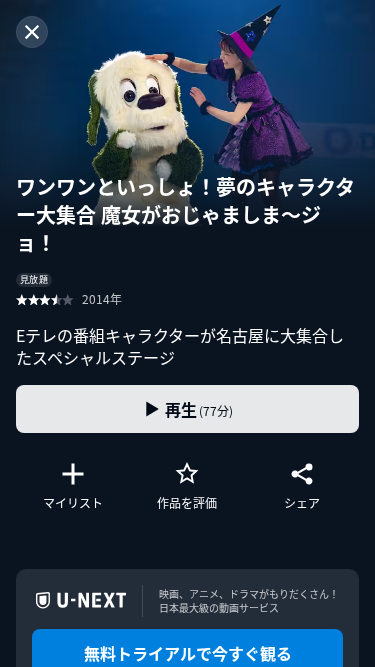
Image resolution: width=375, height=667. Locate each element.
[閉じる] (32, 32)
